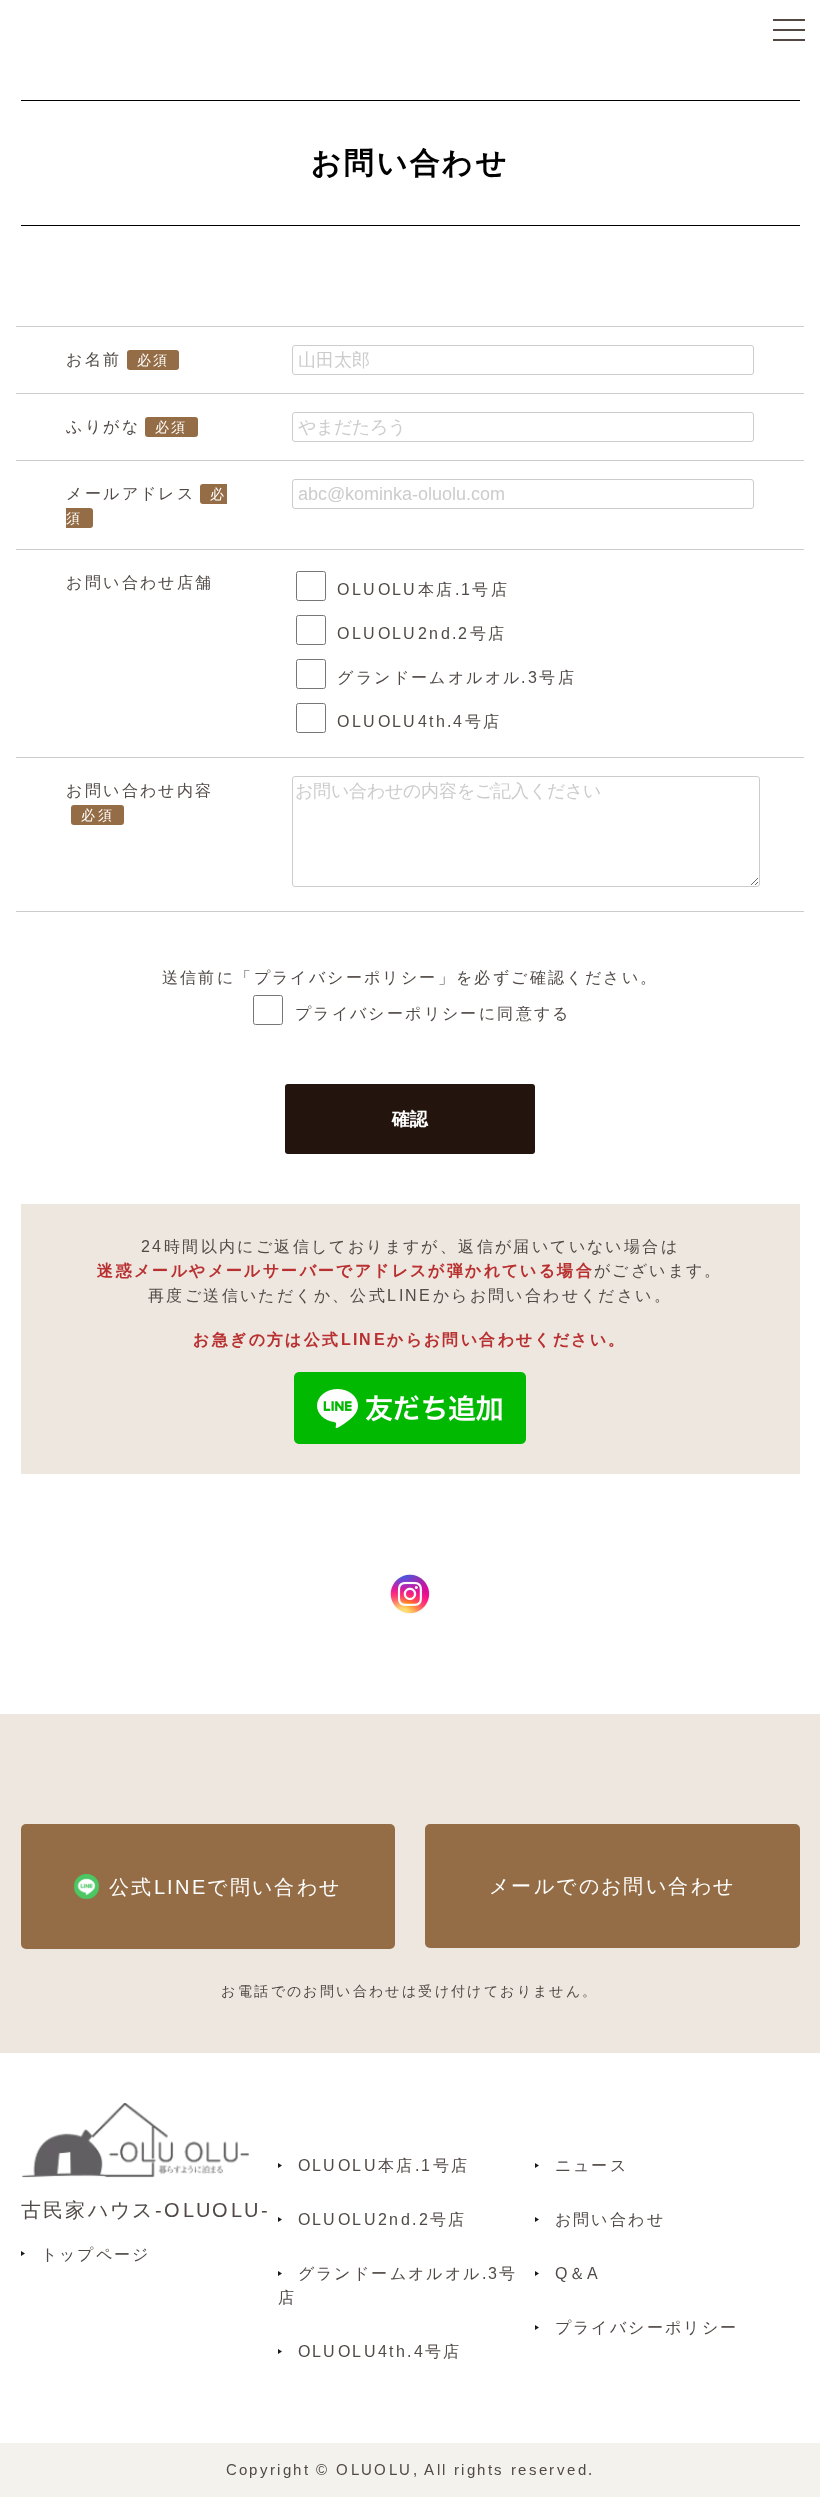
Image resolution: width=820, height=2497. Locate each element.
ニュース (592, 2165)
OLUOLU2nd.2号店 (382, 2219)
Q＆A (578, 2273)
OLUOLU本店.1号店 (384, 2165)
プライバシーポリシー (346, 977)
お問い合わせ (610, 2219)
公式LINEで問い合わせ (225, 1886)
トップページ (96, 2254)
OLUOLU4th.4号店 (380, 2351)
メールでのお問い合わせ (612, 1885)
